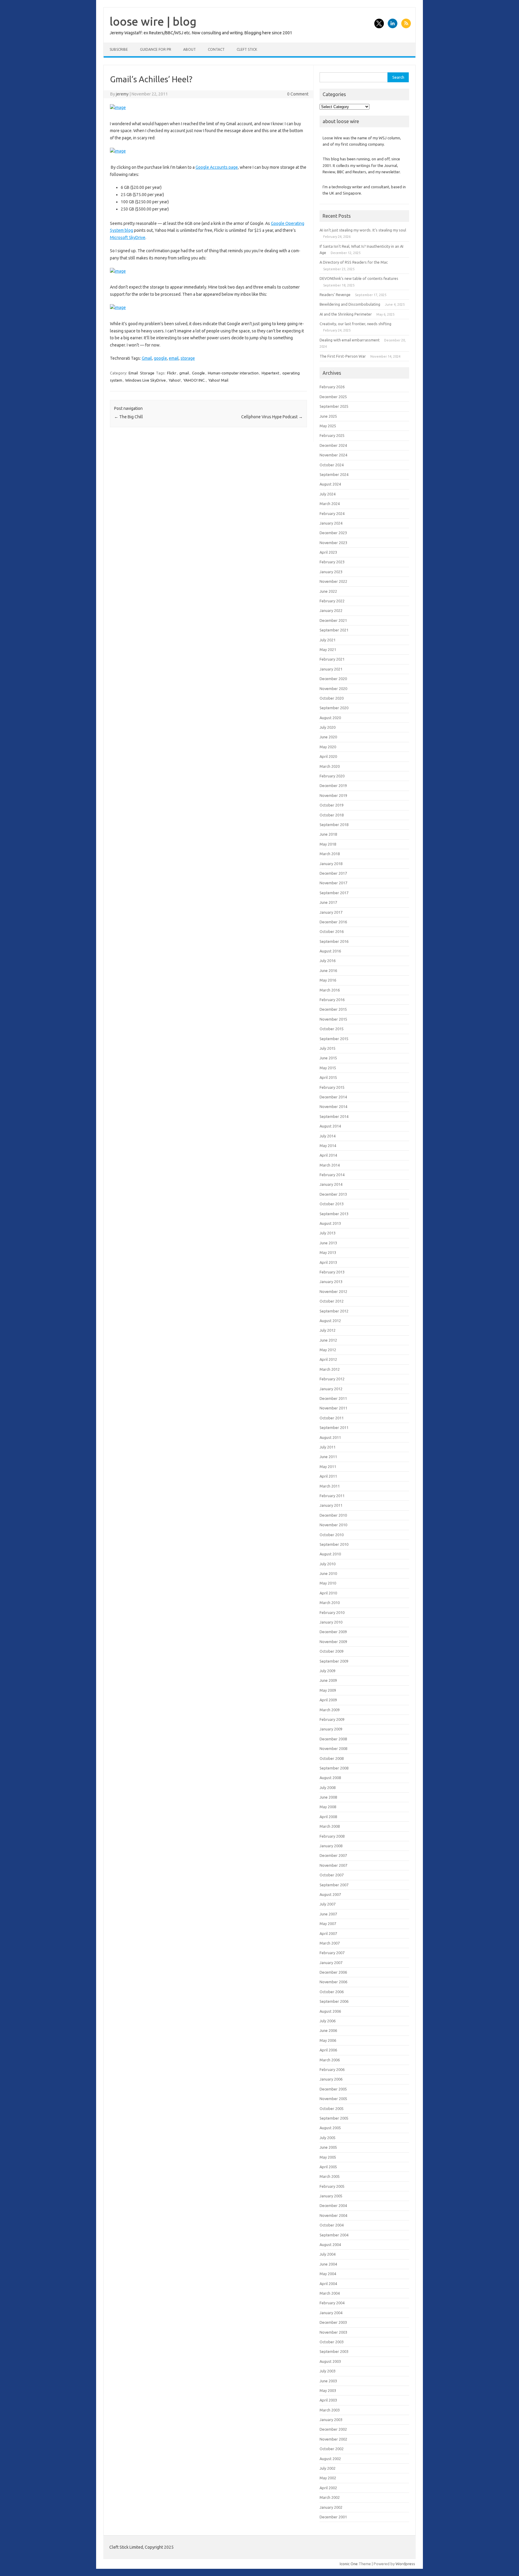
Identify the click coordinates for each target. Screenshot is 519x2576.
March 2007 (330, 1943)
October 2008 (332, 1758)
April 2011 (328, 1476)
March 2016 (330, 990)
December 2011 (333, 1398)
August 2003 (330, 2361)
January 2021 (331, 669)
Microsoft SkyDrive (128, 238)
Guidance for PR (156, 49)
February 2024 (332, 513)
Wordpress (405, 2564)
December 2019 (333, 786)
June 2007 (328, 1914)
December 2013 (333, 1194)
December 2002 (333, 2429)
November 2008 (333, 1748)
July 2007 (328, 1904)
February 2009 (332, 1719)
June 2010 (328, 1573)
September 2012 (334, 1311)
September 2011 (334, 1427)
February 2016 (332, 1000)
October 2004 (332, 2225)
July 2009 (328, 1671)
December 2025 (333, 397)
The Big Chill (129, 417)
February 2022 (332, 601)
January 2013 (331, 1282)
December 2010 (333, 1515)
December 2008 (333, 1739)
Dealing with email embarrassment (350, 340)
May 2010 (328, 1583)
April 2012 (328, 1359)
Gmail (147, 358)
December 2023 (333, 533)
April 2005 (328, 2167)
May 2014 (328, 1146)
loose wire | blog (153, 21)
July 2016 (328, 961)
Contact (216, 49)
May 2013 (328, 1252)
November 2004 (333, 2215)
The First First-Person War (343, 356)
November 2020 (333, 689)
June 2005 (328, 2147)
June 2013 (328, 1243)
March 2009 (330, 1710)
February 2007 (332, 1953)
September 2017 (334, 893)
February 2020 (332, 776)
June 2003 (328, 2381)
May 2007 (328, 1924)
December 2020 (333, 679)
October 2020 (332, 698)
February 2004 (332, 2303)
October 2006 (332, 1992)
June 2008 (328, 1797)
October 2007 (332, 1875)
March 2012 (330, 1369)
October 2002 (332, 2449)
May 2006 (328, 2040)
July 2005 (328, 2138)
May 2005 (328, 2157)
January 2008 (331, 1846)
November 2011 (333, 1408)
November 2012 (333, 1291)
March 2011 (330, 1486)
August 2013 (330, 1223)
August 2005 (330, 2128)
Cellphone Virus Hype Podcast (272, 417)
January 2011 (331, 1505)
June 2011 (328, 1457)
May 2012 (328, 1350)
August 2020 (330, 718)
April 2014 (328, 1155)
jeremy (122, 94)
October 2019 (332, 805)
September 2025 (334, 406)
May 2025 (328, 426)
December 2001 (333, 2517)
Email (133, 373)
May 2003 (328, 2390)
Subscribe (119, 49)
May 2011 (328, 1467)
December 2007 (333, 1855)
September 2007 (334, 1885)
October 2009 (332, 1651)
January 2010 (331, 1622)
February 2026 (332, 387)
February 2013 (332, 1272)
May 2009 (328, 1690)
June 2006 (328, 2030)
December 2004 (333, 2205)
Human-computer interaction (233, 373)
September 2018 (334, 825)
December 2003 (333, 2322)
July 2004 (328, 2254)
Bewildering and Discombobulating (350, 304)
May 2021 (328, 649)
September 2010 (334, 1544)
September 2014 (334, 1116)
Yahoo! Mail (218, 380)
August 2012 (330, 1321)
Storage (147, 373)
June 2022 (328, 591)
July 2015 (328, 1048)
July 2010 (328, 1564)
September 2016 (334, 941)
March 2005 (330, 2176)
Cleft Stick (247, 49)
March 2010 (330, 1603)
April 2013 (328, 1262)
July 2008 (328, 1787)
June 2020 (328, 737)
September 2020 (334, 708)
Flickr (172, 373)
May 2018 (328, 844)
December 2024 (333, 445)
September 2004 (334, 2235)
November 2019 (333, 795)
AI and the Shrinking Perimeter (346, 314)
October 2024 (332, 465)
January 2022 (331, 610)
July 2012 (328, 1330)
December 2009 (333, 1632)
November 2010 (333, 1525)
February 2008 (332, 1836)
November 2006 (333, 1982)
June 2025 (328, 416)
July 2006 (328, 2021)
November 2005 (333, 2099)
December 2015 (333, 1009)
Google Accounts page (217, 167)
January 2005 (331, 2196)
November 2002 (333, 2439)
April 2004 (328, 2284)
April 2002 (328, 2488)
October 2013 (332, 1204)
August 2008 (330, 1778)
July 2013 (328, 1233)
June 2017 (328, 902)
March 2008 (330, 1826)
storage (188, 358)
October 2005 (332, 2108)
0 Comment (298, 94)
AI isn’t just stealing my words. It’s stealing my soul (363, 230)
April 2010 (328, 1593)
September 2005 (334, 2118)
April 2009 (328, 1700)
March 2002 (330, 2497)
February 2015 (332, 1087)
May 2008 (328, 1807)
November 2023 (333, 543)
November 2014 (333, 1106)
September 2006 (334, 2001)
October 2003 (332, 2342)
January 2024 (331, 523)
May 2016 (328, 980)
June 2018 (328, 834)
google (160, 358)
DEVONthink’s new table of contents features (359, 278)
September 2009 (334, 1661)
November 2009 (333, 1642)
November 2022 (333, 581)
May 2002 (328, 2478)
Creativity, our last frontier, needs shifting (355, 324)
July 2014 (328, 1136)
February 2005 (332, 2186)
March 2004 (330, 2293)
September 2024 (334, 474)
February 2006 (332, 2069)
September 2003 (334, 2351)
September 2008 (334, 1768)
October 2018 (332, 815)
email (174, 358)
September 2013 (334, 1214)
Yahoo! (175, 380)
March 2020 (330, 766)
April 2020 (328, 756)
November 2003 (333, 2332)
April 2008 (328, 1817)
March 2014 (330, 1165)
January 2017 (331, 912)
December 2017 (333, 873)
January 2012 (331, 1389)
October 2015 (332, 1029)
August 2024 (330, 484)
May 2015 (328, 1068)
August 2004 (330, 2245)
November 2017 (333, 883)
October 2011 (332, 1418)
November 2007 (333, 1865)
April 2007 (328, 1933)
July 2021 (328, 640)
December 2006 (333, 1972)
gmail (184, 373)
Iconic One (349, 2564)
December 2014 (333, 1097)
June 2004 (328, 2264)
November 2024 (333, 455)
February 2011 (332, 1496)
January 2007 (331, 1963)
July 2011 (328, 1447)
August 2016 (330, 951)
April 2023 (328, 552)
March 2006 (330, 2060)
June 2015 (328, 1058)
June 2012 (328, 1340)
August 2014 (330, 1126)
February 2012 (332, 1379)
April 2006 (328, 2050)
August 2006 (330, 2011)
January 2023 (331, 572)
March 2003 (330, 2410)
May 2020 (328, 747)
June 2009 (328, 1680)
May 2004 (328, 2274)
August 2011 (330, 1437)
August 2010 (330, 1554)
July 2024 (328, 494)
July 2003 (328, 2371)
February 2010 (332, 1612)
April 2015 (328, 1077)
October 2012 (332, 1301)
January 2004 (331, 2313)
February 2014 (332, 1175)
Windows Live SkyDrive (146, 380)
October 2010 (332, 1535)
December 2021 (333, 620)
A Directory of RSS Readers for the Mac (354, 262)
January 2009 (331, 1729)
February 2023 (332, 562)
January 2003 (331, 2420)
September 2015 (334, 1039)
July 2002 (328, 2468)
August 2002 (330, 2459)
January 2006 (331, 2079)
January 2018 (331, 864)
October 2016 (332, 931)
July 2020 (328, 727)
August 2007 (330, 1894)
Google (198, 373)
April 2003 (328, 2400)
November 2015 (333, 1019)
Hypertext (270, 373)
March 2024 (330, 504)
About (190, 49)
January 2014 (331, 1184)
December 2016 (333, 922)
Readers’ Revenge (335, 295)
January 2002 (331, 2507)
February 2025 (332, 435)
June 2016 (328, 970)
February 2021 (332, 659)
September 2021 (334, 630)
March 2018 (330, 854)
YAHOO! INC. (194, 380)
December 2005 (333, 2089)
